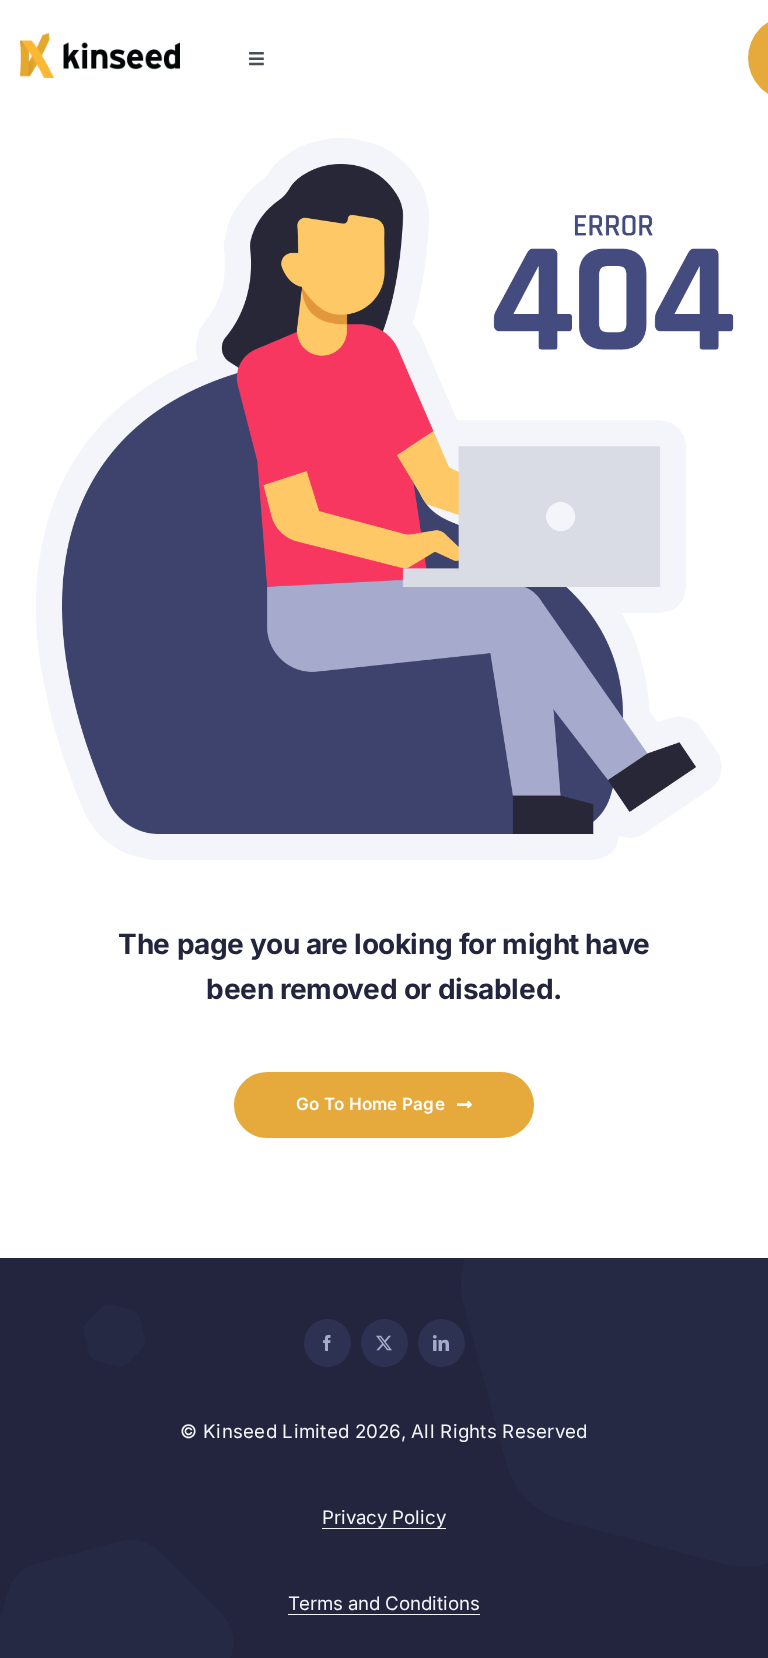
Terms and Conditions (384, 1603)
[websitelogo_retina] (100, 41)
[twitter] (384, 1343)
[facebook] (327, 1343)
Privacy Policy (384, 1517)
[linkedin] (441, 1343)
